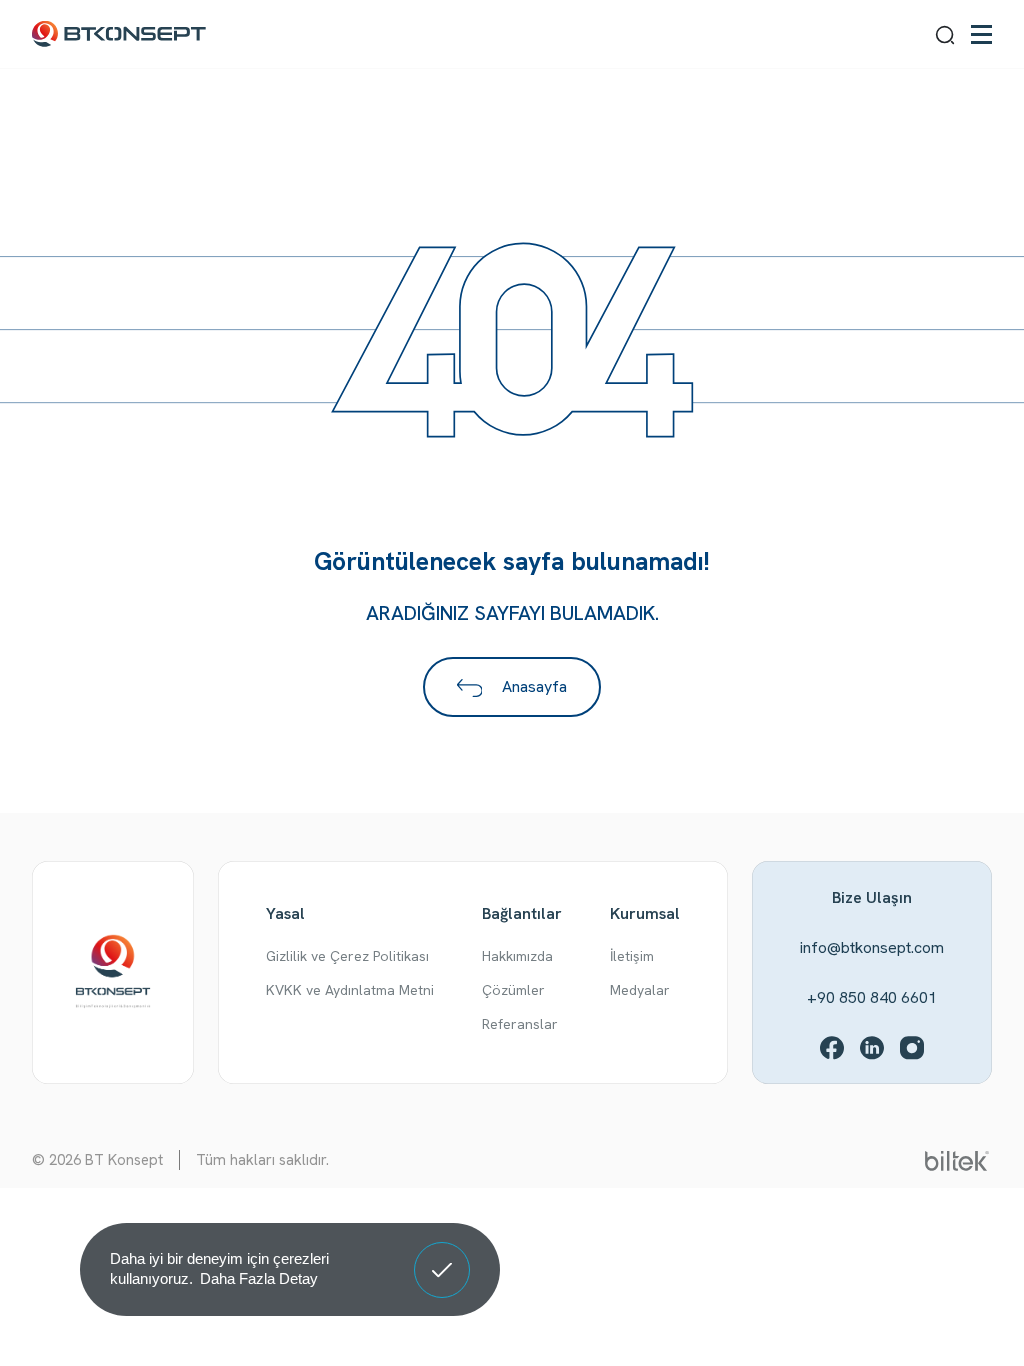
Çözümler (513, 990)
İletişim (632, 956)
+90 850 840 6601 (872, 997)
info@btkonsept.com (872, 947)
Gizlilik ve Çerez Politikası (347, 956)
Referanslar (520, 1024)
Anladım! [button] (442, 1255)
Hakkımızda (517, 956)
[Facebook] (832, 1047)
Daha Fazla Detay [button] (259, 1278)
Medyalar (640, 990)
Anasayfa (532, 686)
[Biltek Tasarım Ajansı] (957, 1159)
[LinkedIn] (872, 1047)
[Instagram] (912, 1047)
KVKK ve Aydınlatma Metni (350, 990)
